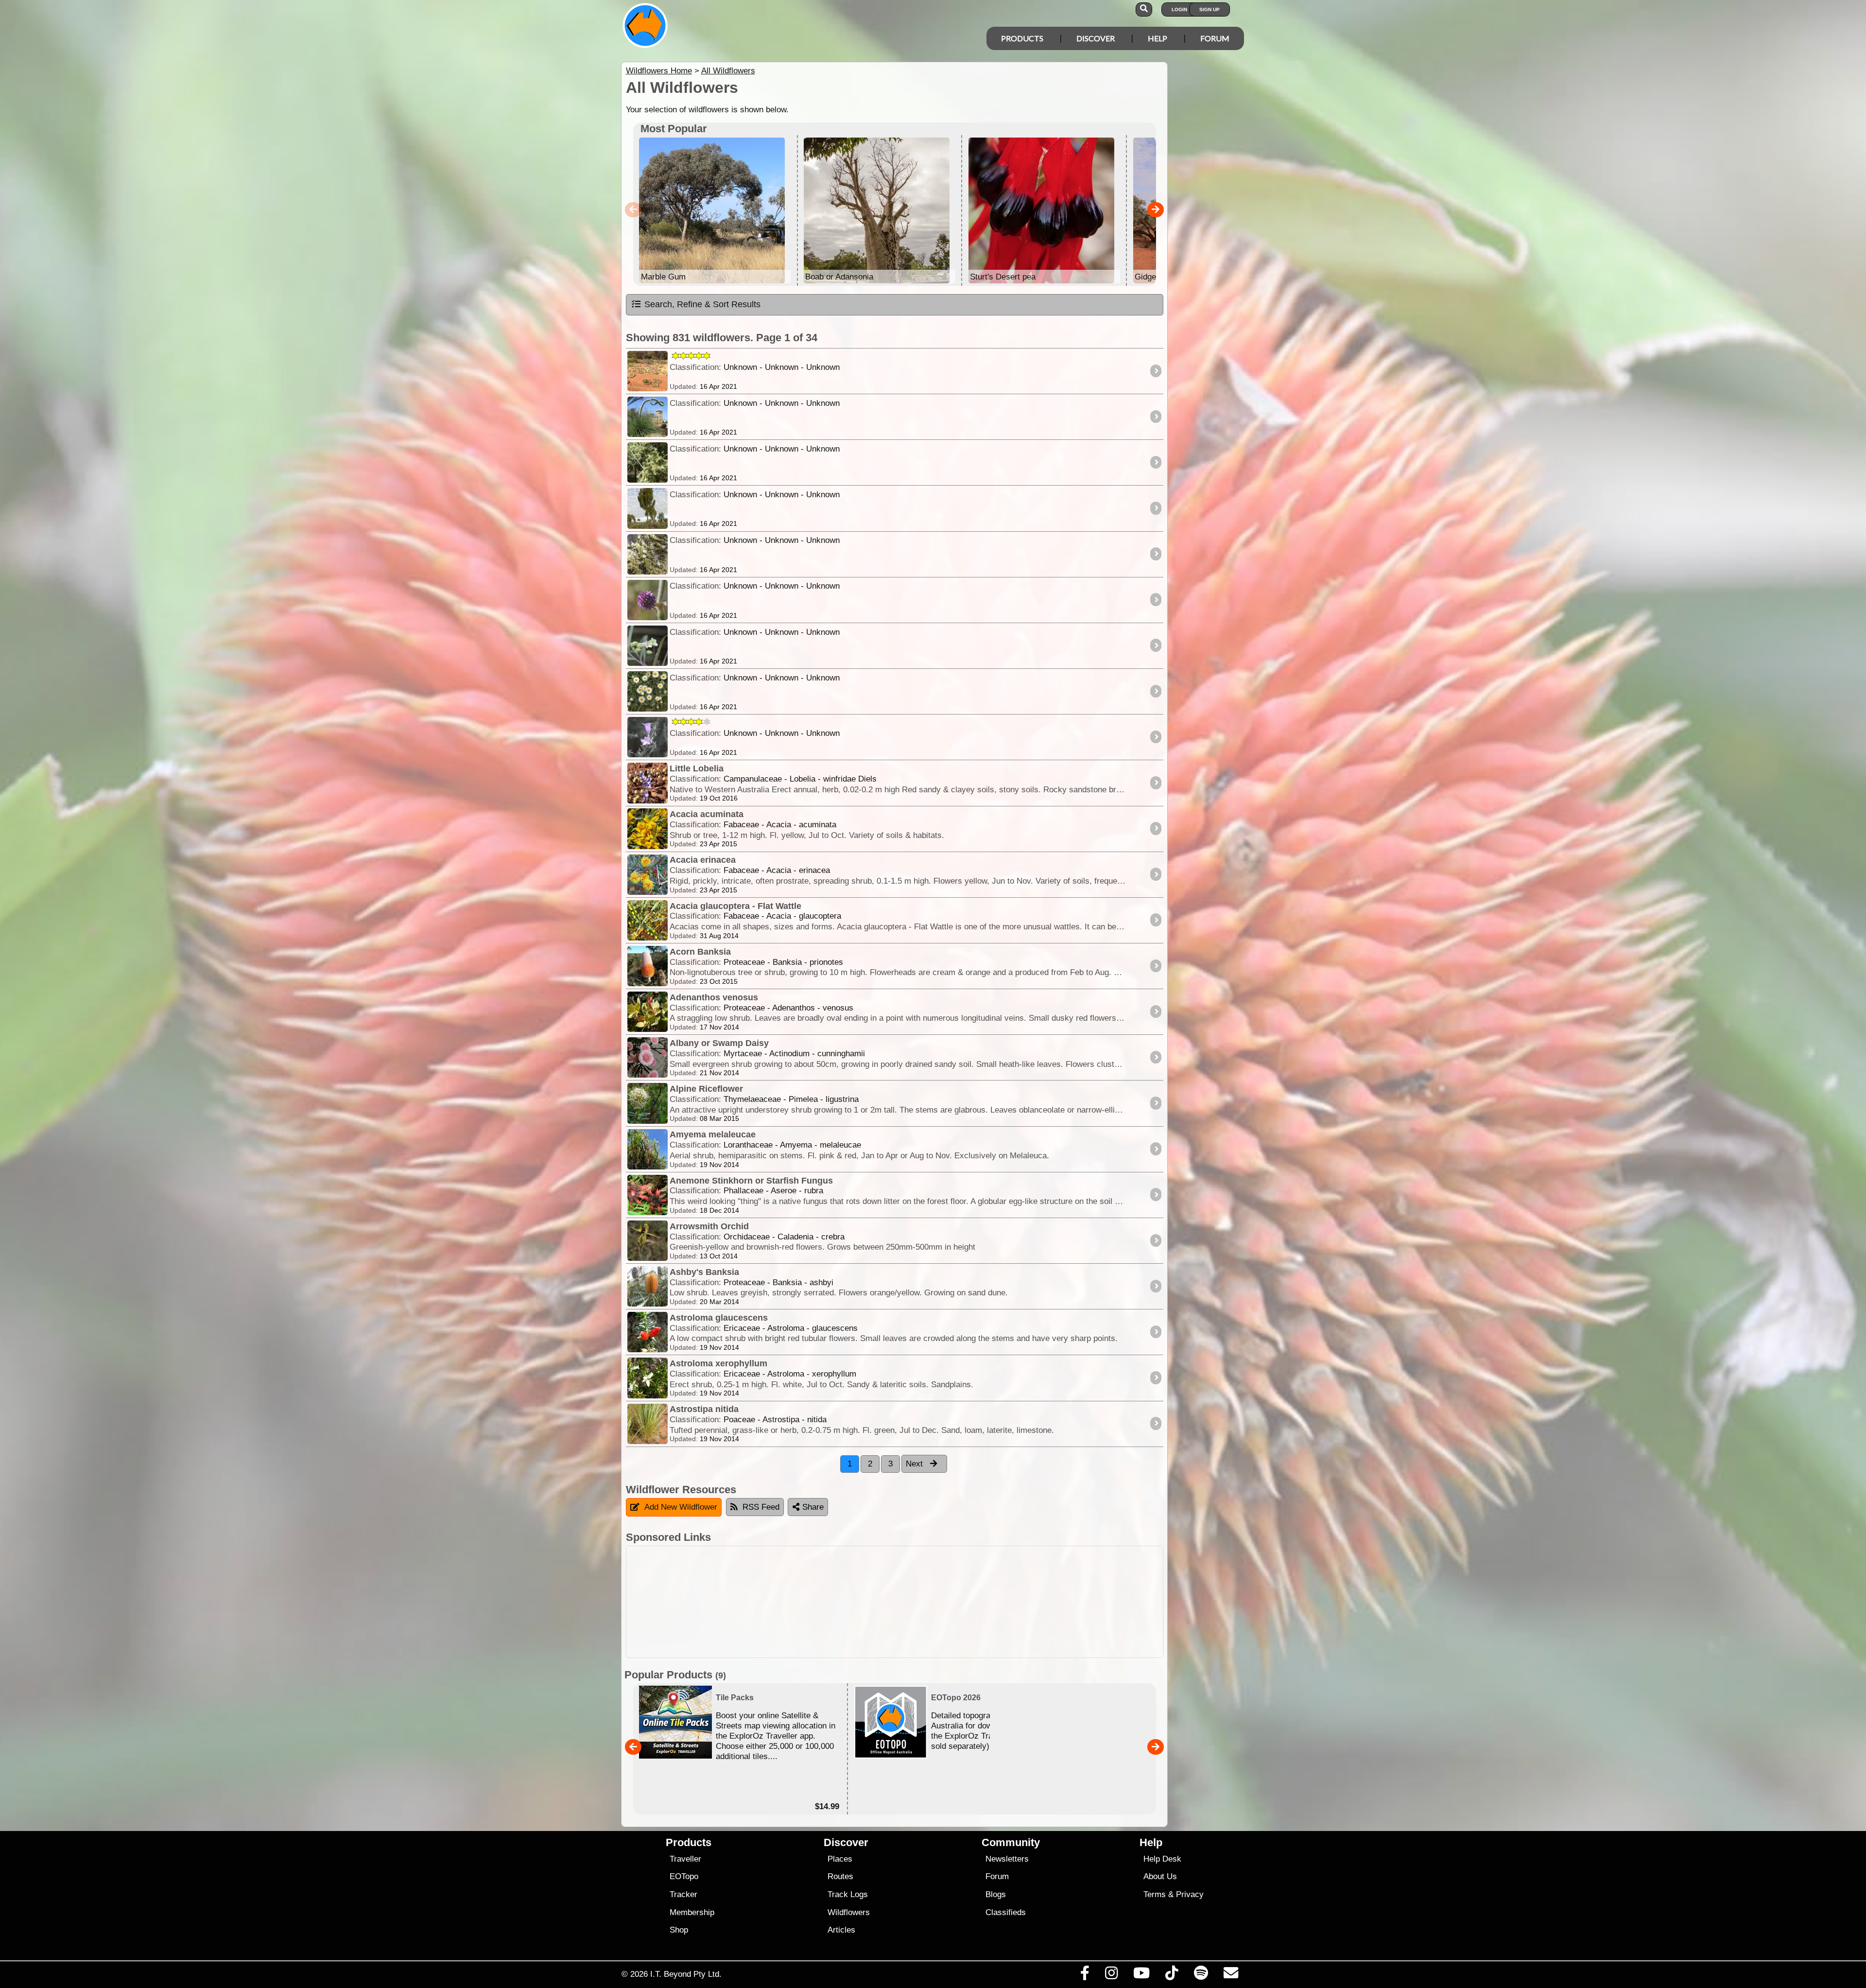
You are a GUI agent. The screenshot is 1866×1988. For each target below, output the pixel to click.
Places (840, 1859)
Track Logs (848, 1894)
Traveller (685, 1859)
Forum (1215, 38)
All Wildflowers (728, 71)
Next (916, 1464)
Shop (679, 1930)
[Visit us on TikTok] (1172, 1975)
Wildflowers (849, 1912)
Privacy (1190, 1894)
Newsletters (1007, 1859)
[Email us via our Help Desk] (1231, 1975)
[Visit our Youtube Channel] (1142, 1975)
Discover (1096, 38)
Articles (841, 1930)
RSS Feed (761, 1507)
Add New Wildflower (681, 1507)
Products (1022, 38)
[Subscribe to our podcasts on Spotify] (1201, 1975)
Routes (840, 1876)
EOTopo (684, 1876)
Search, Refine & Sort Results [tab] (702, 304)
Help (1158, 38)
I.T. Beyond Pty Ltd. (686, 1974)
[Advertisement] (895, 1602)
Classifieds (1006, 1912)
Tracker (683, 1894)
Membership (692, 1912)
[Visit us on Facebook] (1085, 1975)
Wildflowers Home (659, 71)
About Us (1160, 1876)
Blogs (996, 1894)
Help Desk (1162, 1859)
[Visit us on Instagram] (1111, 1975)
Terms (1155, 1894)
